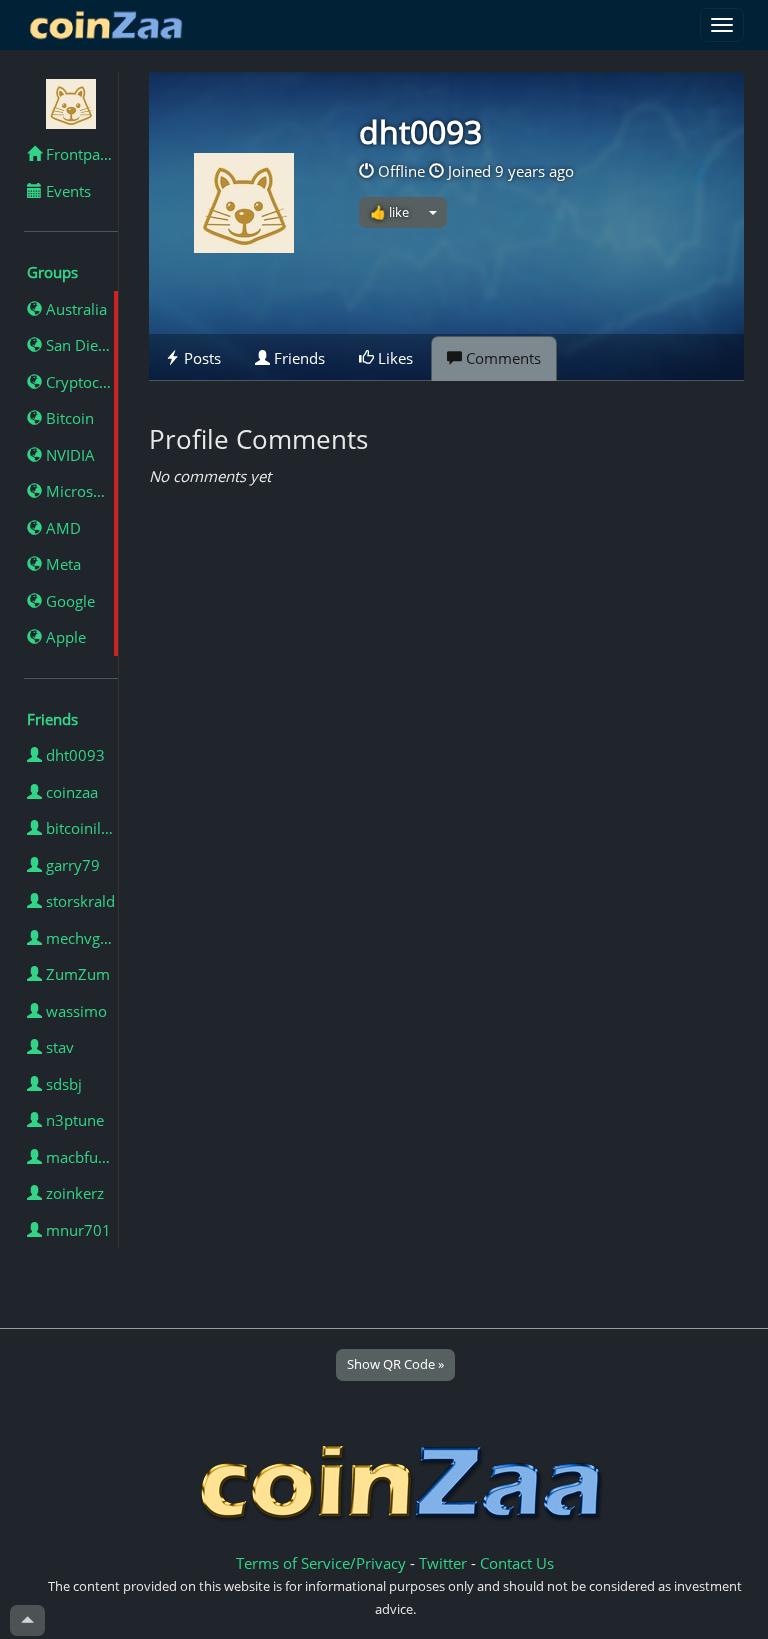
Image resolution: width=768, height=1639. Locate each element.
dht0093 (73, 755)
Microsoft (77, 491)
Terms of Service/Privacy (321, 1563)
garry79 (71, 865)
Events (66, 191)
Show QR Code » (395, 1364)
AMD (61, 528)
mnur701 (76, 1230)
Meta (61, 564)
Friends (297, 358)
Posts (200, 358)
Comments (501, 358)
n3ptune (73, 1120)
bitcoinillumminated (80, 828)
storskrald (78, 901)
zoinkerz (73, 1193)
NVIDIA (68, 455)
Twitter (443, 1563)
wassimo (74, 1011)
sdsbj (62, 1084)
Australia (74, 309)
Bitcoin (68, 418)
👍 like (389, 212)
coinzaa (70, 792)
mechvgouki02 (80, 938)
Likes (393, 358)
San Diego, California (80, 345)
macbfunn (79, 1157)
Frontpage (79, 154)
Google (68, 601)
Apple (64, 637)
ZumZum (76, 974)
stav (58, 1047)
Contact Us (517, 1563)
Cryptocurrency (80, 382)
